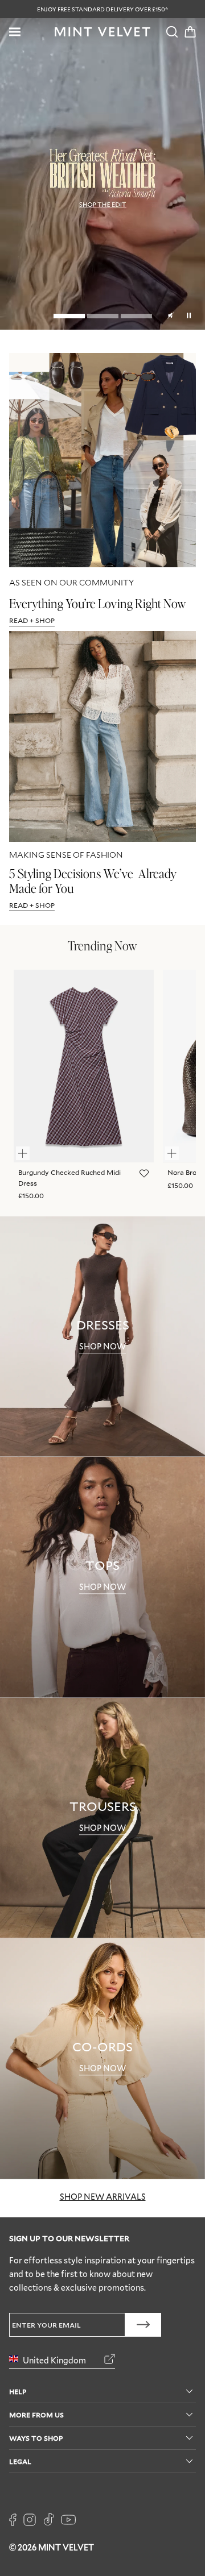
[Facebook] (13, 2520)
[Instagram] (30, 2520)
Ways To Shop (36, 2438)
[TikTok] (48, 2520)
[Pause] (189, 314)
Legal (20, 2461)
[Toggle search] (172, 32)
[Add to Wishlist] (142, 1174)
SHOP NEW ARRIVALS (103, 2197)
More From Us (36, 2414)
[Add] (28, 1148)
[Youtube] (68, 2520)
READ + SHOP (32, 620)
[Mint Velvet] (102, 32)
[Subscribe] (143, 2325)
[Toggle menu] (15, 32)
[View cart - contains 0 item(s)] (190, 32)
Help (18, 2391)
